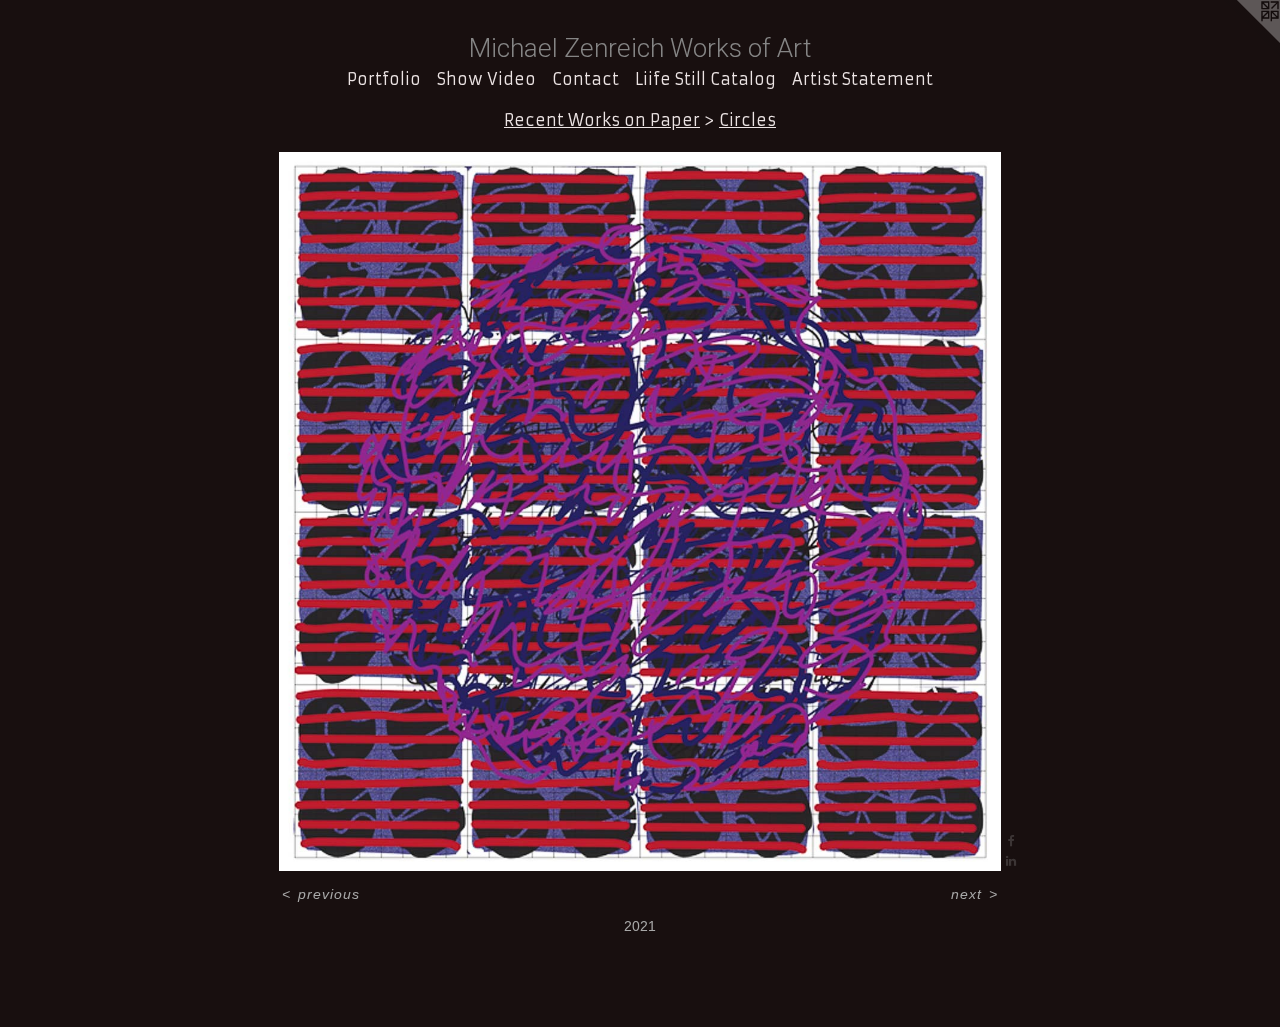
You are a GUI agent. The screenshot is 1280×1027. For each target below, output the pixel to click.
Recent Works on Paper (602, 120)
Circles (747, 120)
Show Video (486, 79)
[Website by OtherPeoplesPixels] (1240, 40)
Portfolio (384, 79)
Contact (585, 79)
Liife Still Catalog (705, 79)
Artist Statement (862, 79)
